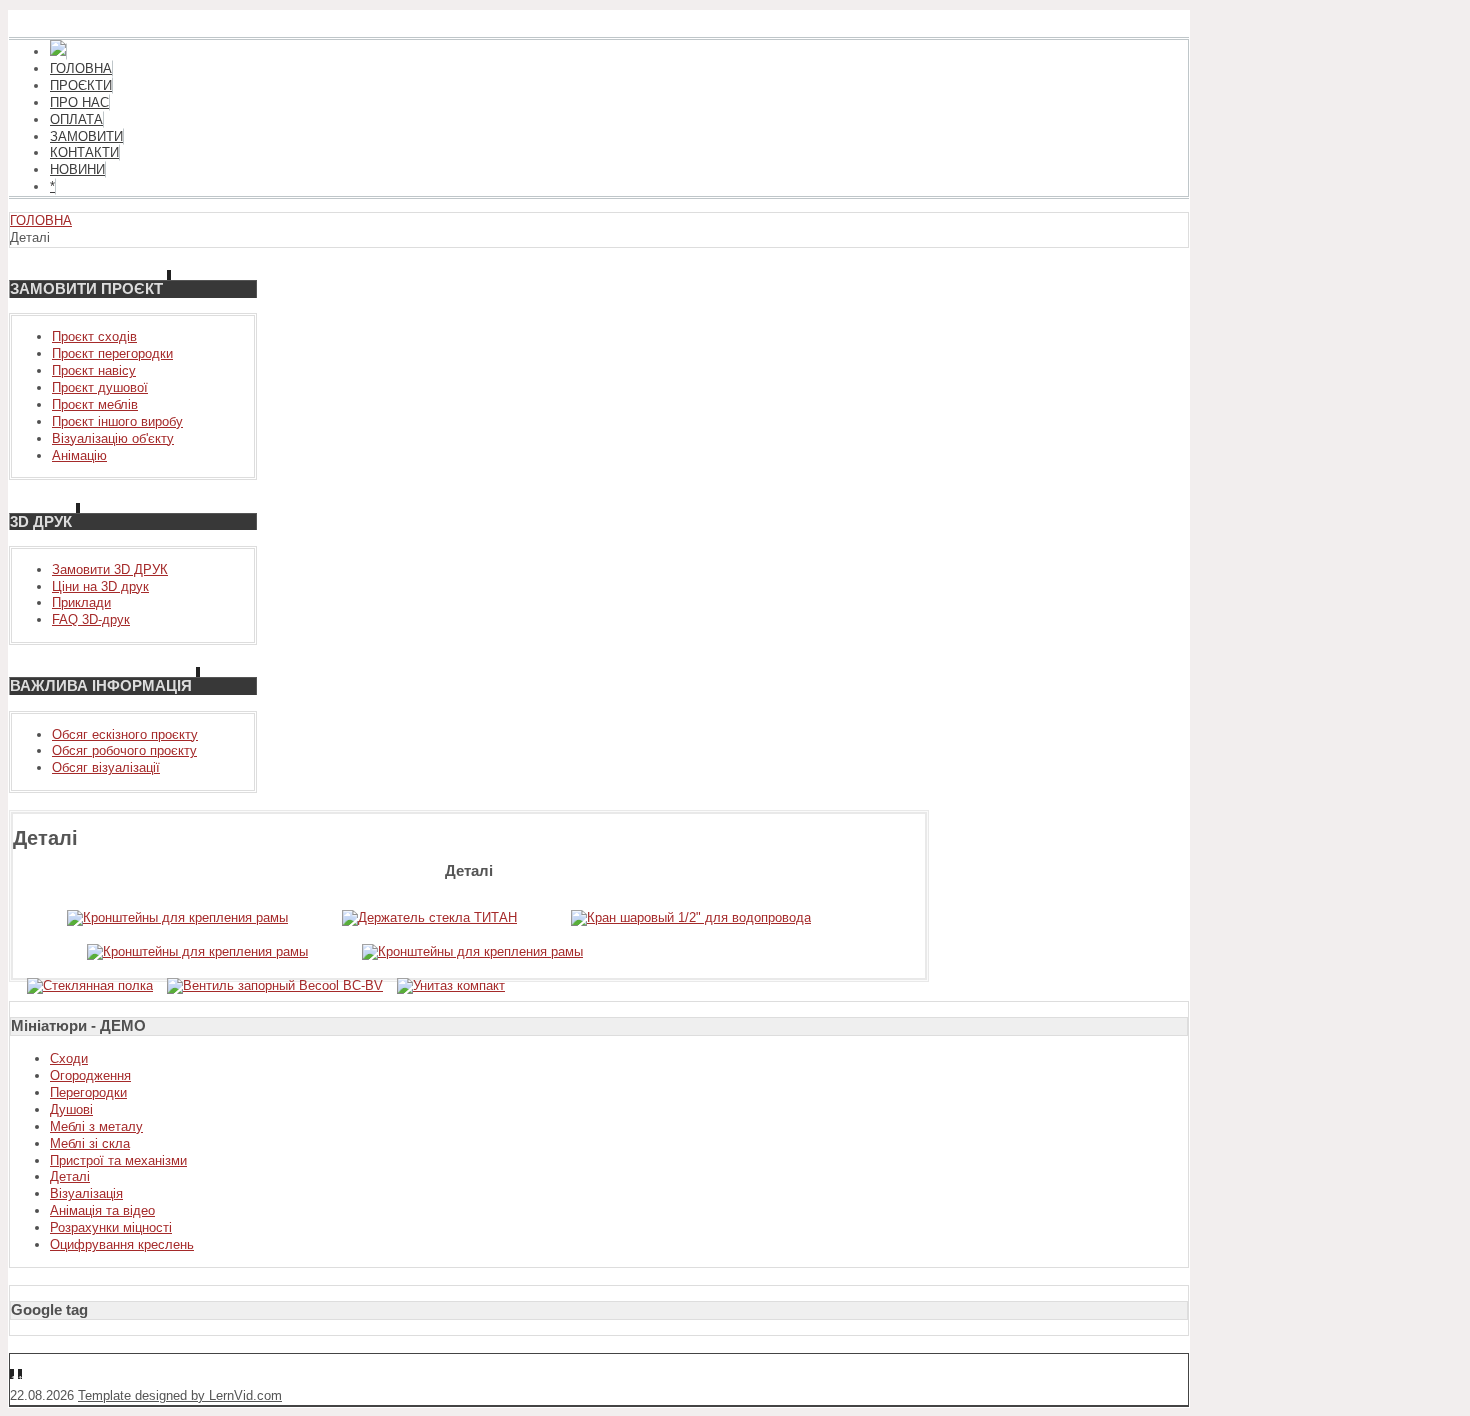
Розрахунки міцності (111, 1227)
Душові (71, 1109)
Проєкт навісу (94, 370)
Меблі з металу (96, 1126)
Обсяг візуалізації (106, 767)
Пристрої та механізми (118, 1160)
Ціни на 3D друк (100, 586)
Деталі (70, 1176)
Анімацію (79, 455)
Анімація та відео (102, 1210)
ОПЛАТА (76, 119)
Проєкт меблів (95, 404)
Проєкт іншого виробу (117, 421)
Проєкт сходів (94, 336)
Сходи (69, 1058)
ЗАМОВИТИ (86, 136)
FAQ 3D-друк (91, 619)
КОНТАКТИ (84, 152)
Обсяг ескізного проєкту (125, 734)
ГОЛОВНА (81, 68)
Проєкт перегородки (112, 353)
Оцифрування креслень (122, 1244)
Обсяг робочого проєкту (124, 750)
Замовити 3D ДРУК (110, 569)
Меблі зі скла (90, 1143)
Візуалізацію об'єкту (113, 438)
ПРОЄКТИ (81, 85)
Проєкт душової (100, 387)
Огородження (90, 1075)
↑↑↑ (20, 1378)
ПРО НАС (79, 102)
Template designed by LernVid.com (180, 1395)
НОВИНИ (77, 169)
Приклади (81, 602)
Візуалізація (86, 1193)
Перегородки (88, 1092)
